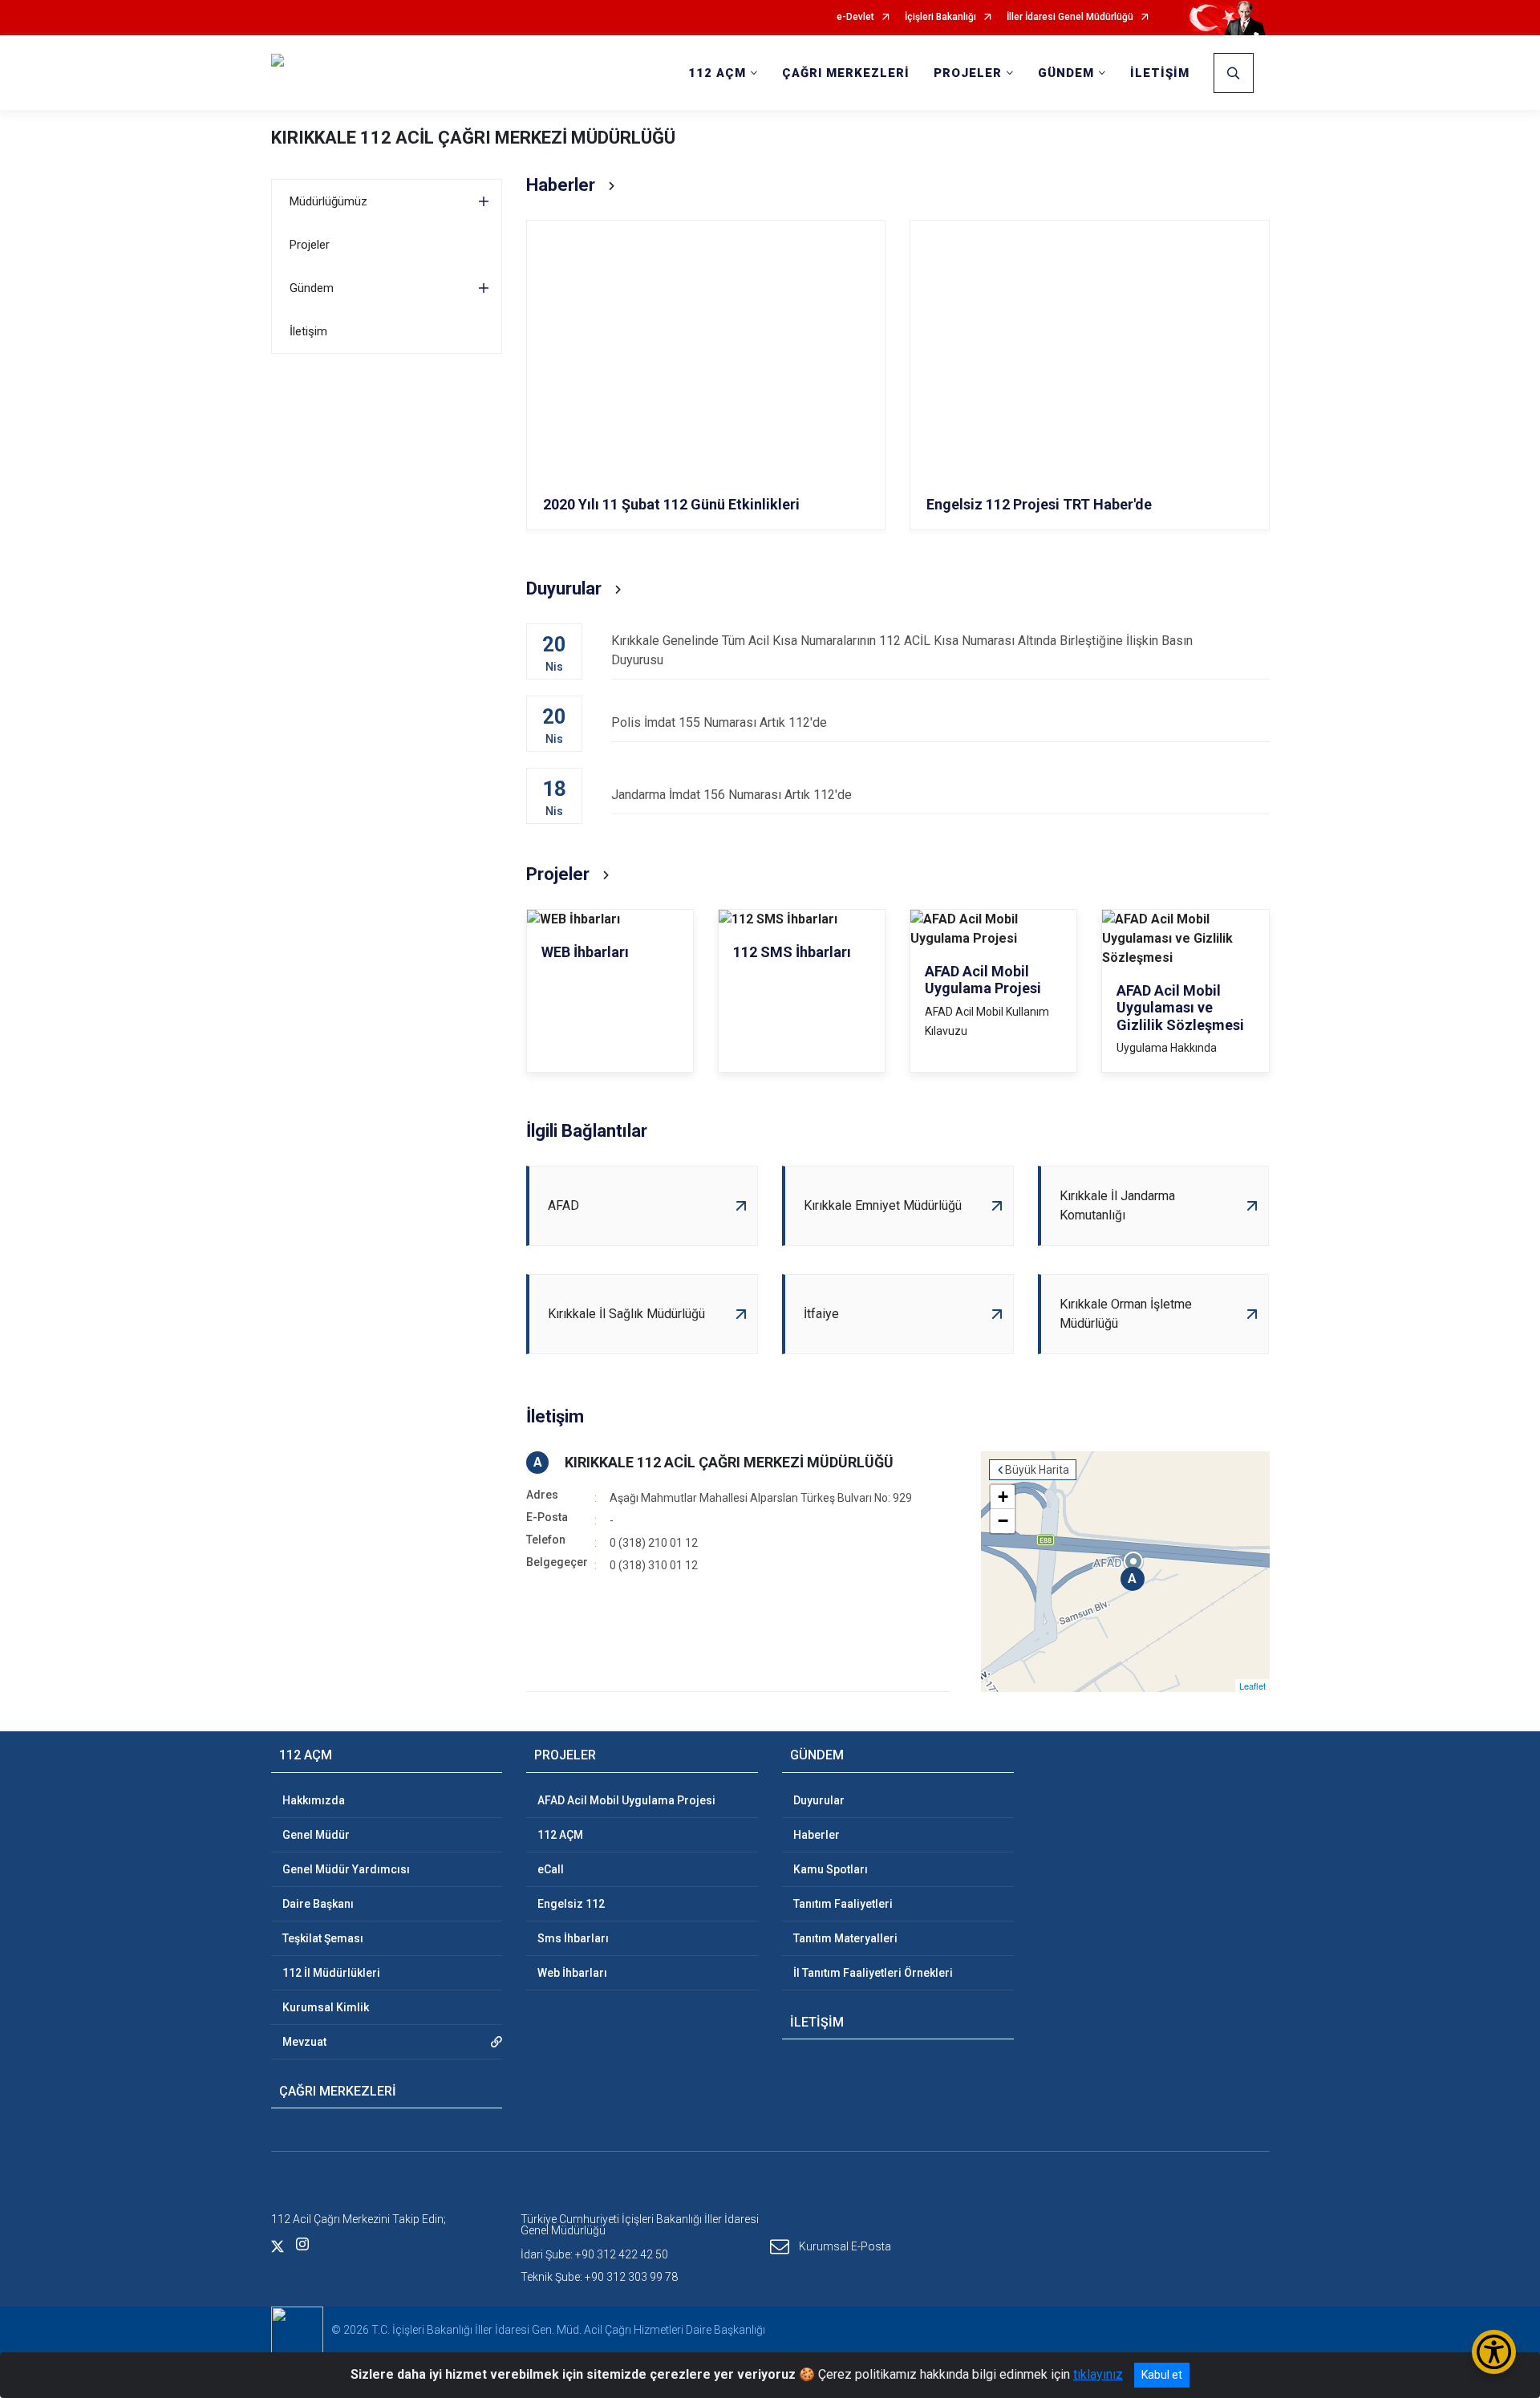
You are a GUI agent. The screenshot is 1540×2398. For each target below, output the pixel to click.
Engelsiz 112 (571, 1904)
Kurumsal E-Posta (845, 2246)
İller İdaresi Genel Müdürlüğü (1070, 17)
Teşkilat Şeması (323, 1938)
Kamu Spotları (831, 1869)
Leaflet (1252, 1686)
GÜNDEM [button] (1066, 73)
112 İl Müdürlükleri (331, 1973)
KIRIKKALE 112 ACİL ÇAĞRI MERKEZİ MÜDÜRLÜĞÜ (473, 138)
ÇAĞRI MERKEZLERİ (846, 73)
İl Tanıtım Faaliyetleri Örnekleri (873, 1973)
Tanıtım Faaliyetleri (843, 1904)
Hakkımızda (314, 1800)
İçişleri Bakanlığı (940, 17)
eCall (551, 1869)
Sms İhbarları (573, 1938)
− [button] (1003, 1521)
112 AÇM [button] (717, 73)
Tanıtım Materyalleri (845, 1938)
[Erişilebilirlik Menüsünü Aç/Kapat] (1494, 2352)
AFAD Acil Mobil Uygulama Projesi (626, 1800)
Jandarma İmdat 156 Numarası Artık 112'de (731, 795)
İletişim (308, 331)
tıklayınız (1098, 2374)
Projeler (310, 245)
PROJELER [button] (968, 73)
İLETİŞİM (1160, 73)
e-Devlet (855, 17)
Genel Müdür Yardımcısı (346, 1869)
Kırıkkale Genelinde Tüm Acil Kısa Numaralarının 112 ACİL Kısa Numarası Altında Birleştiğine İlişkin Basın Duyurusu (902, 650)
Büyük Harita (1037, 1470)
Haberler (817, 1835)
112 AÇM (560, 1835)
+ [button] (1003, 1497)
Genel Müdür (316, 1835)
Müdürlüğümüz (328, 201)
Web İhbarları (572, 1973)
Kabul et (1162, 2375)
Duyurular (819, 1800)
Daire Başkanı (318, 1904)
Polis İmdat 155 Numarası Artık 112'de (719, 722)
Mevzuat (304, 2042)
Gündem (312, 288)
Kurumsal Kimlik (326, 2007)
